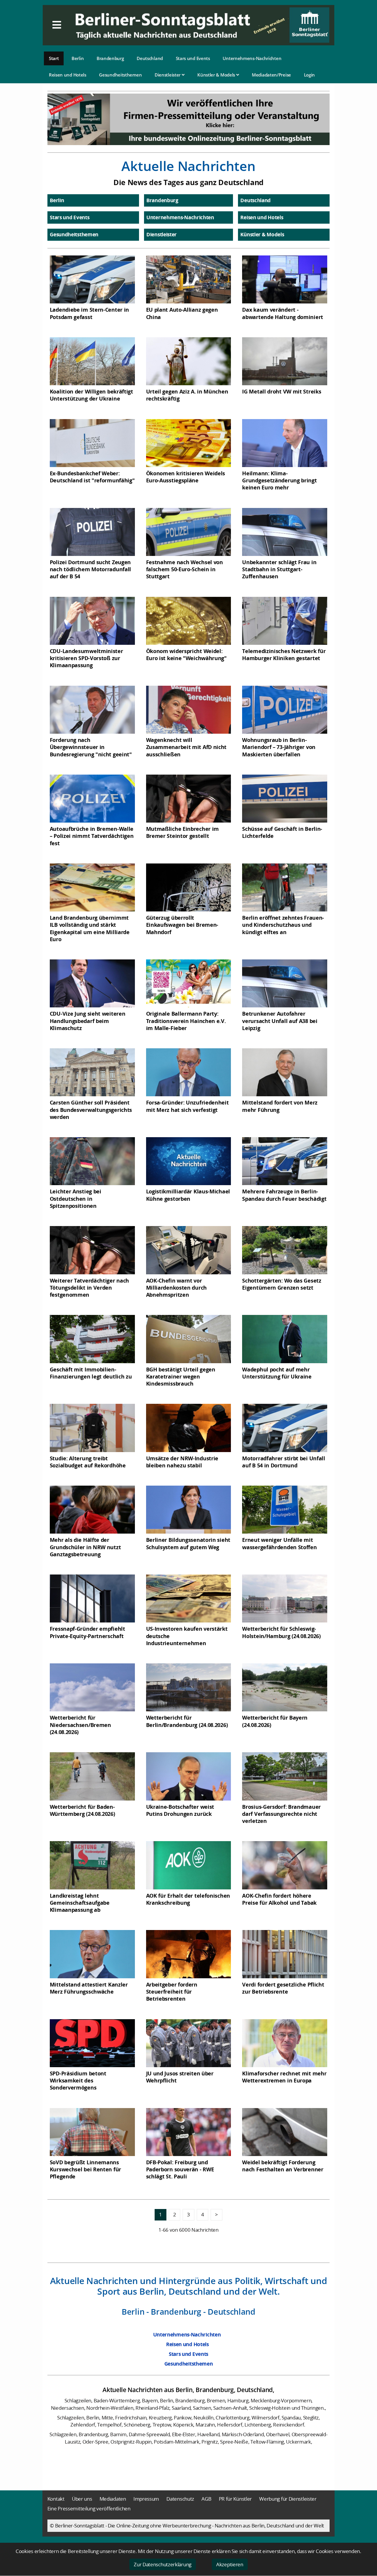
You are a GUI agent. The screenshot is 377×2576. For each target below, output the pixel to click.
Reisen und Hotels (68, 75)
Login (310, 75)
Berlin (78, 58)
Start (54, 58)
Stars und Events (193, 58)
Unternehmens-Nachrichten (252, 58)
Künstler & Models (217, 75)
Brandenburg (110, 58)
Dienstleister (168, 75)
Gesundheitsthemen (120, 75)
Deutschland (150, 58)
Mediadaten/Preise (271, 75)
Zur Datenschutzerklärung (163, 2564)
